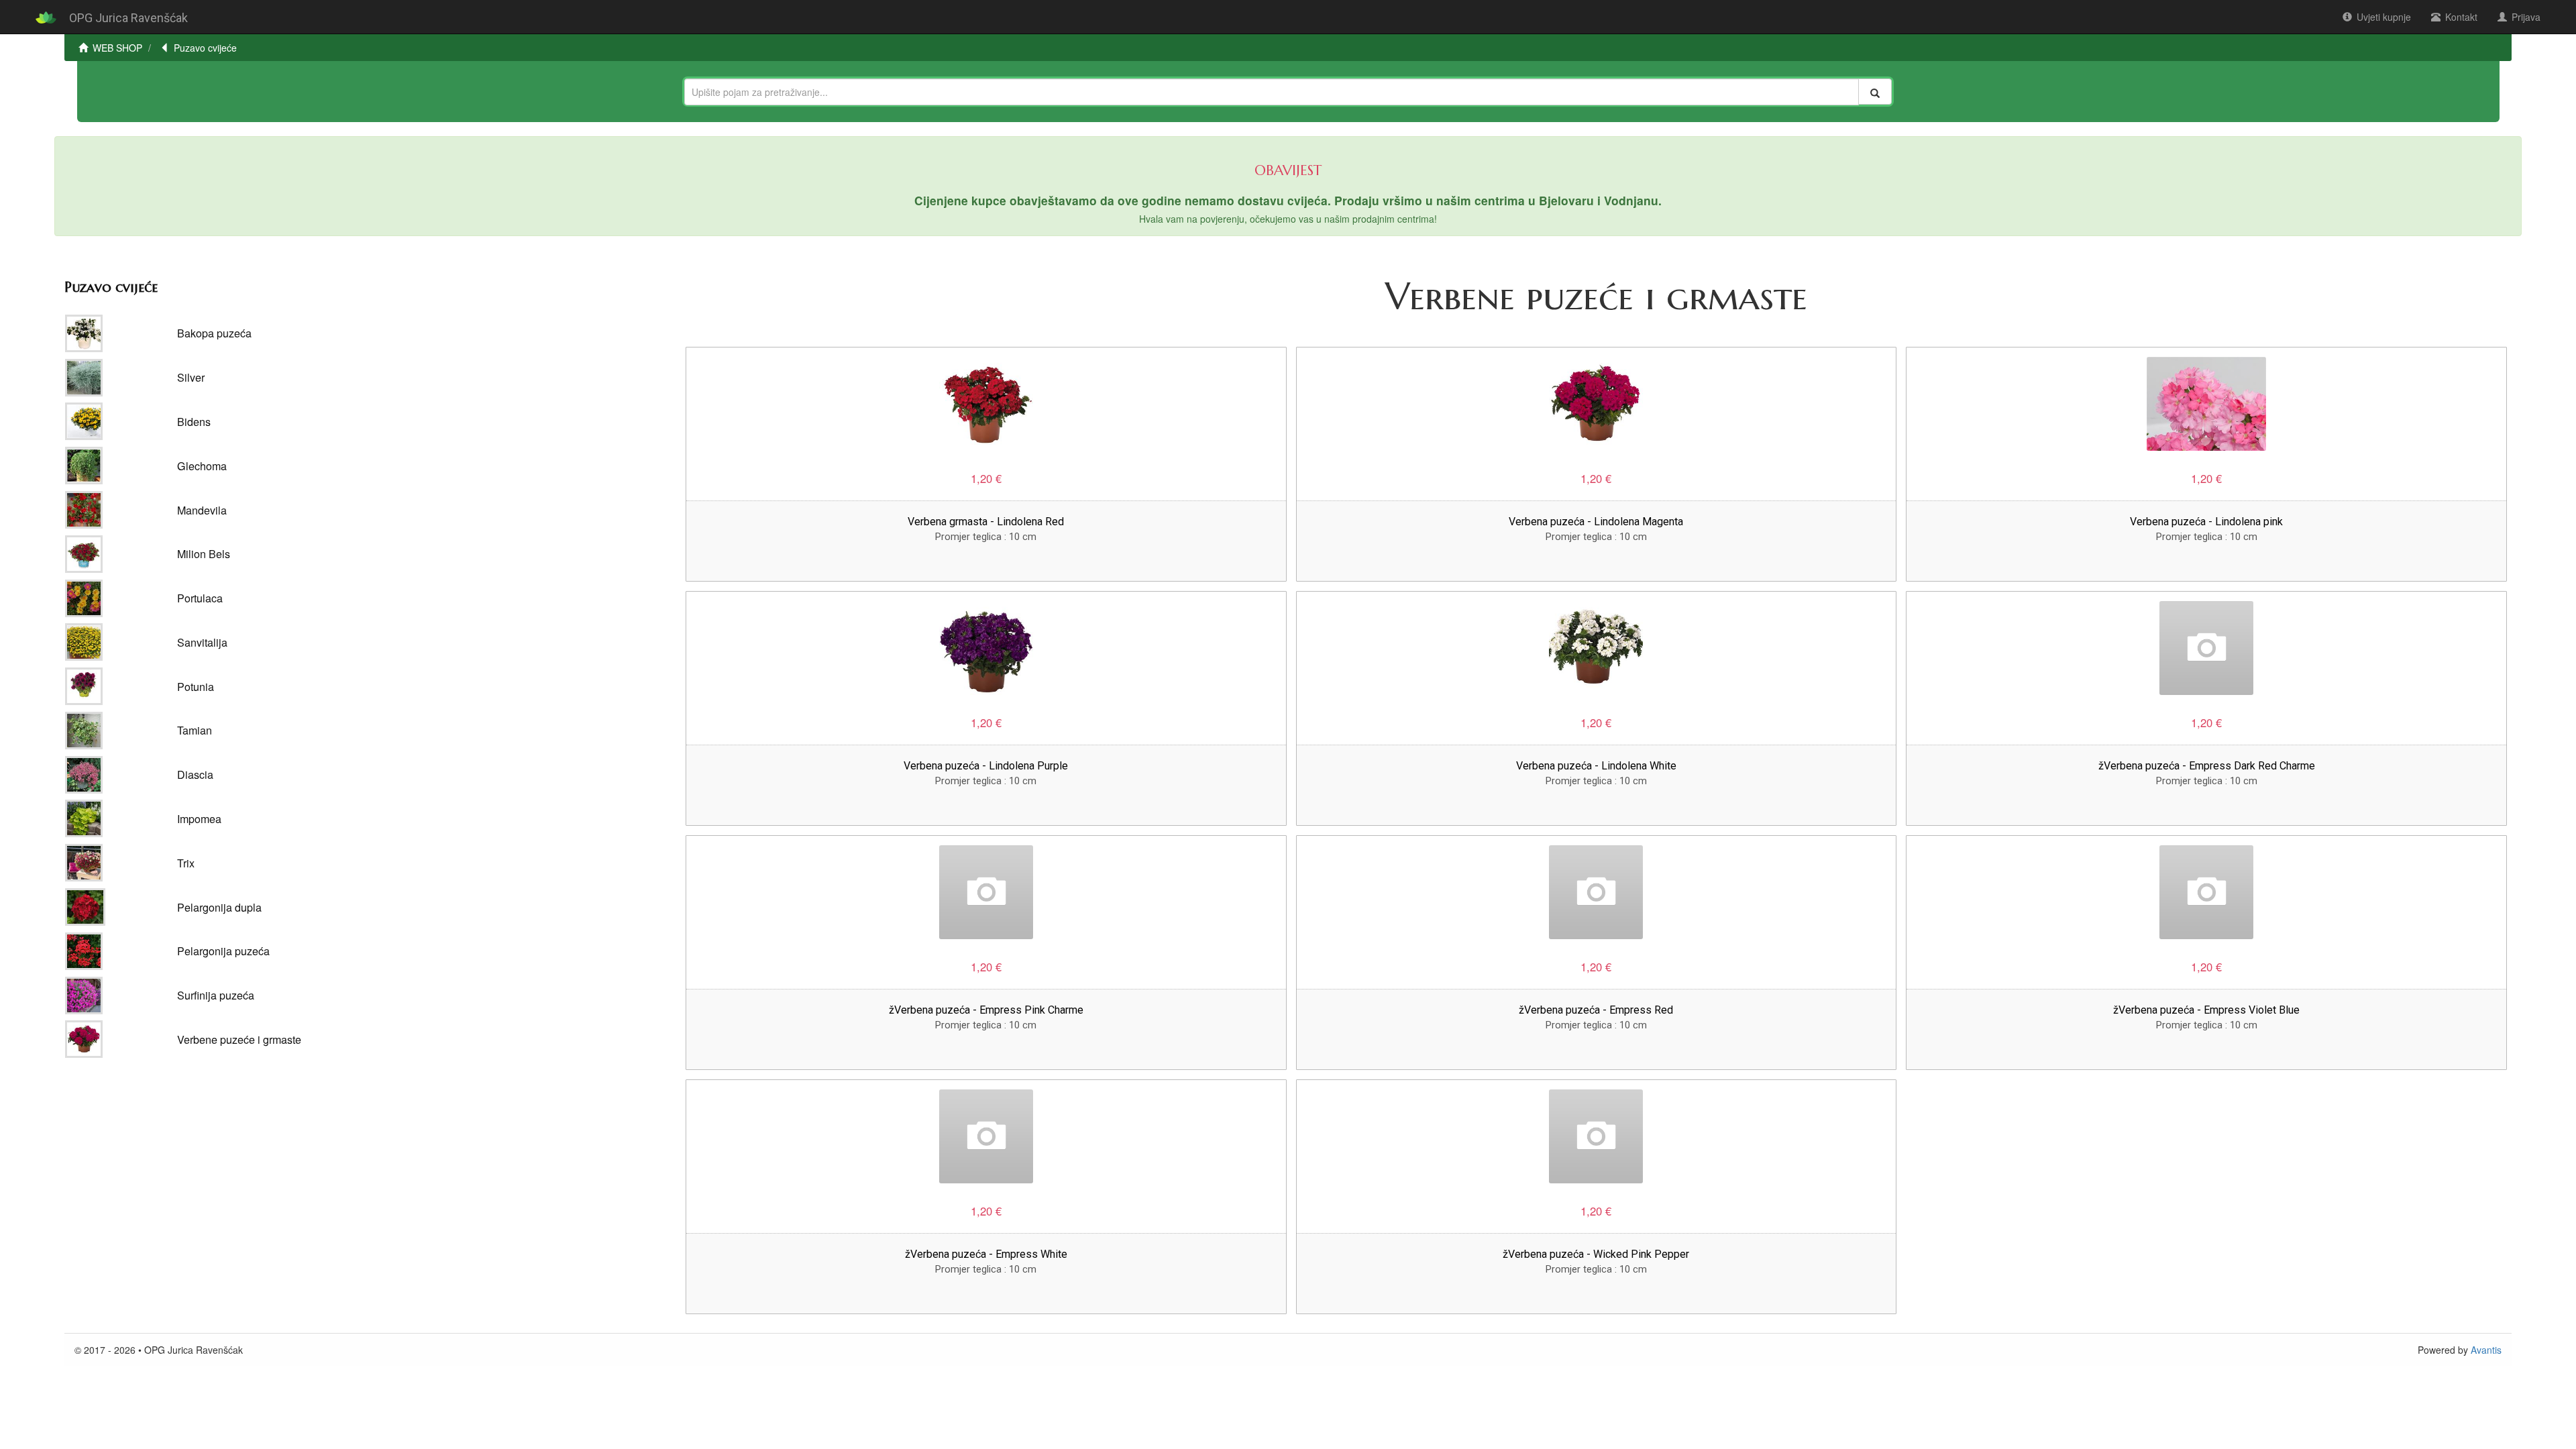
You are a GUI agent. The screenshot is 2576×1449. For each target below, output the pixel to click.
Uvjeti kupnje (2384, 17)
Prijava (2526, 17)
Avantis (2486, 1350)
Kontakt (2461, 17)
